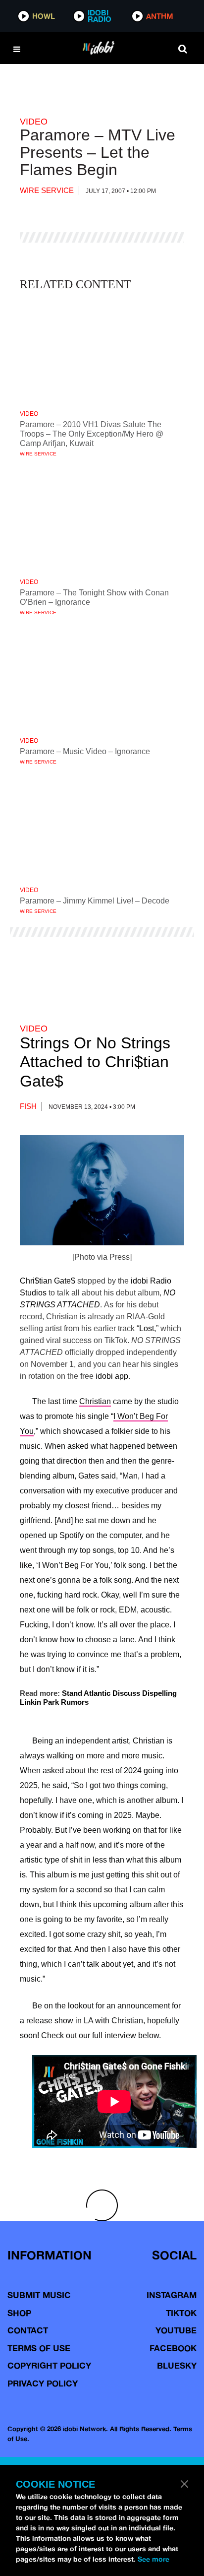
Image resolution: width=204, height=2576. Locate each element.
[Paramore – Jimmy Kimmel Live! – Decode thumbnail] (102, 827)
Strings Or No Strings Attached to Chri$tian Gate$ (95, 1062)
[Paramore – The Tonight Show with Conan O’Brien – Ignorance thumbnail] (102, 519)
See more (153, 2559)
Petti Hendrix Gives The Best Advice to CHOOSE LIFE (88, 2325)
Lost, (148, 1328)
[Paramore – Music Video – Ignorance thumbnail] (102, 678)
